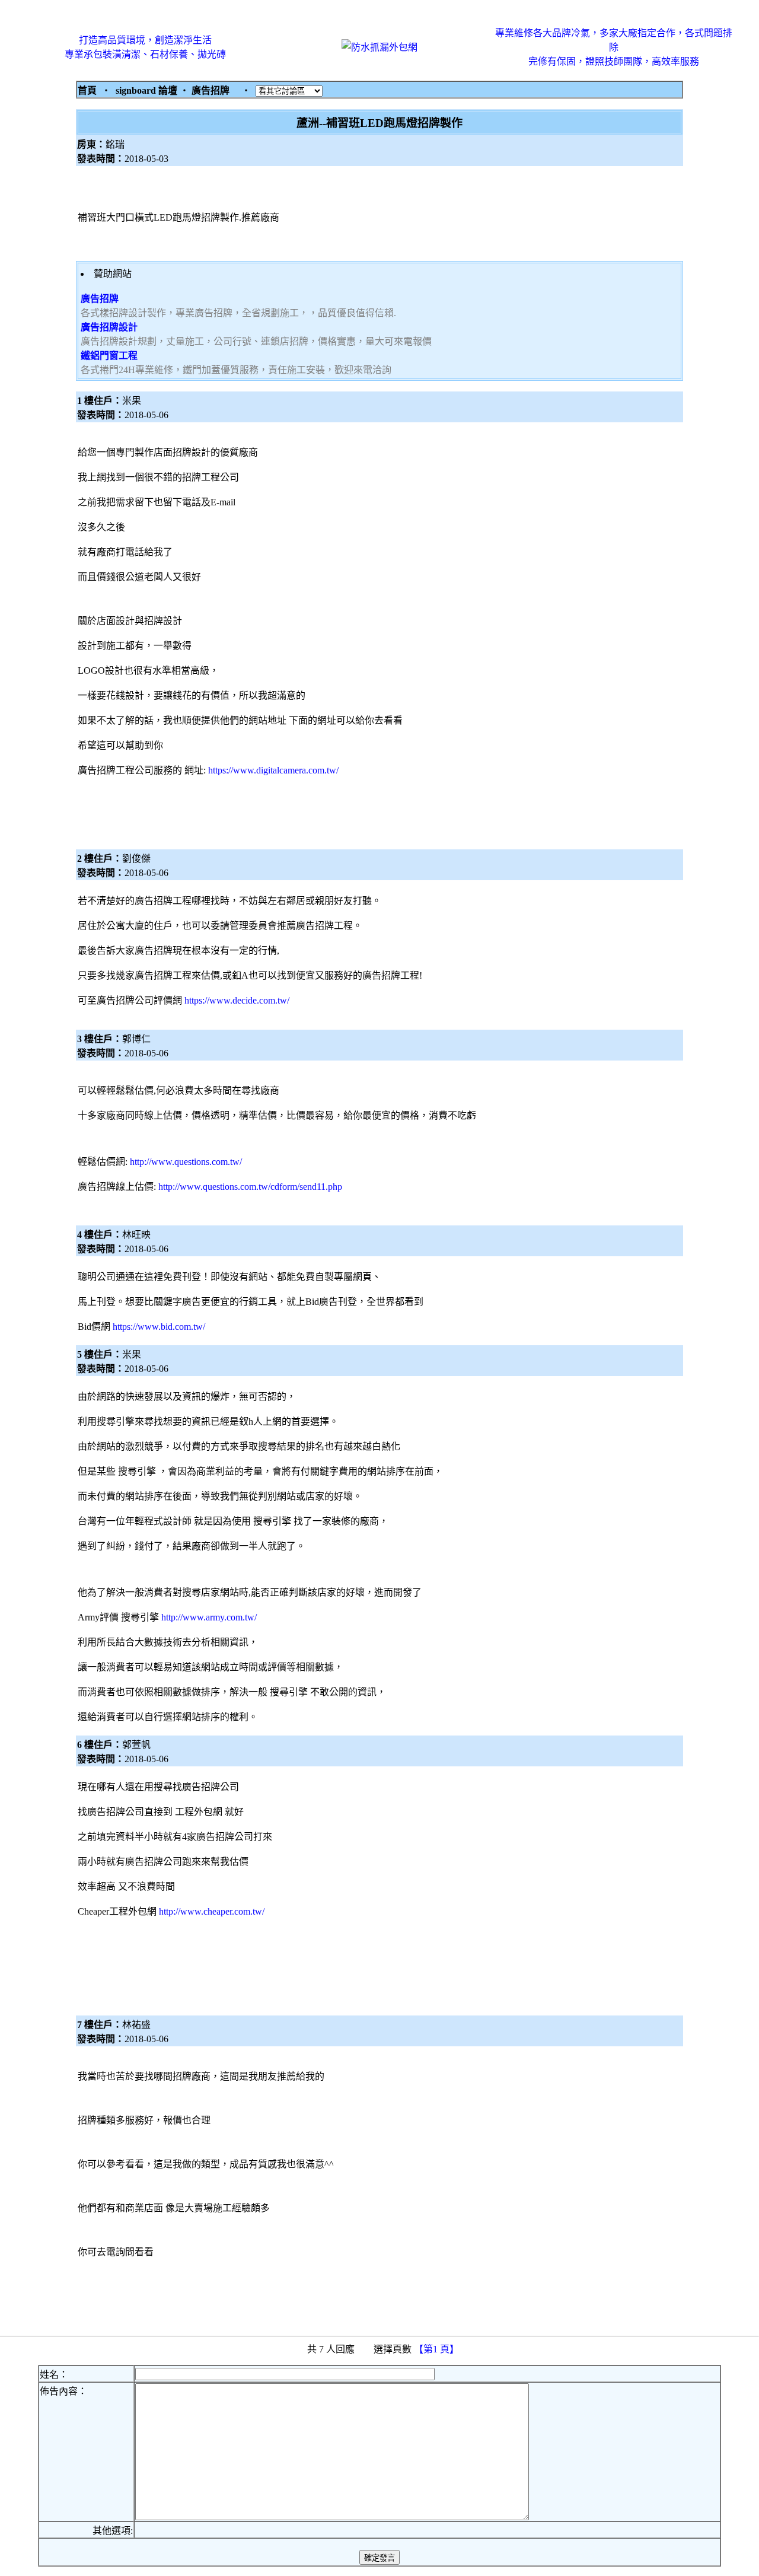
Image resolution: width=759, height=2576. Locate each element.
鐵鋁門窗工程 (109, 356)
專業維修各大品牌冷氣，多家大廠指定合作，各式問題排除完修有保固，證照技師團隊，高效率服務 (614, 47)
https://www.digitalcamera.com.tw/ (273, 770)
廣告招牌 (100, 299)
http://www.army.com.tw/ (209, 1617)
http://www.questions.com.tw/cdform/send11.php (250, 1187)
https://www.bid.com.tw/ (159, 1327)
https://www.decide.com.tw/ (237, 1000)
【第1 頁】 (438, 2349)
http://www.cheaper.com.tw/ (212, 1911)
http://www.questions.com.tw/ (186, 1162)
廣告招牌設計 (109, 327)
